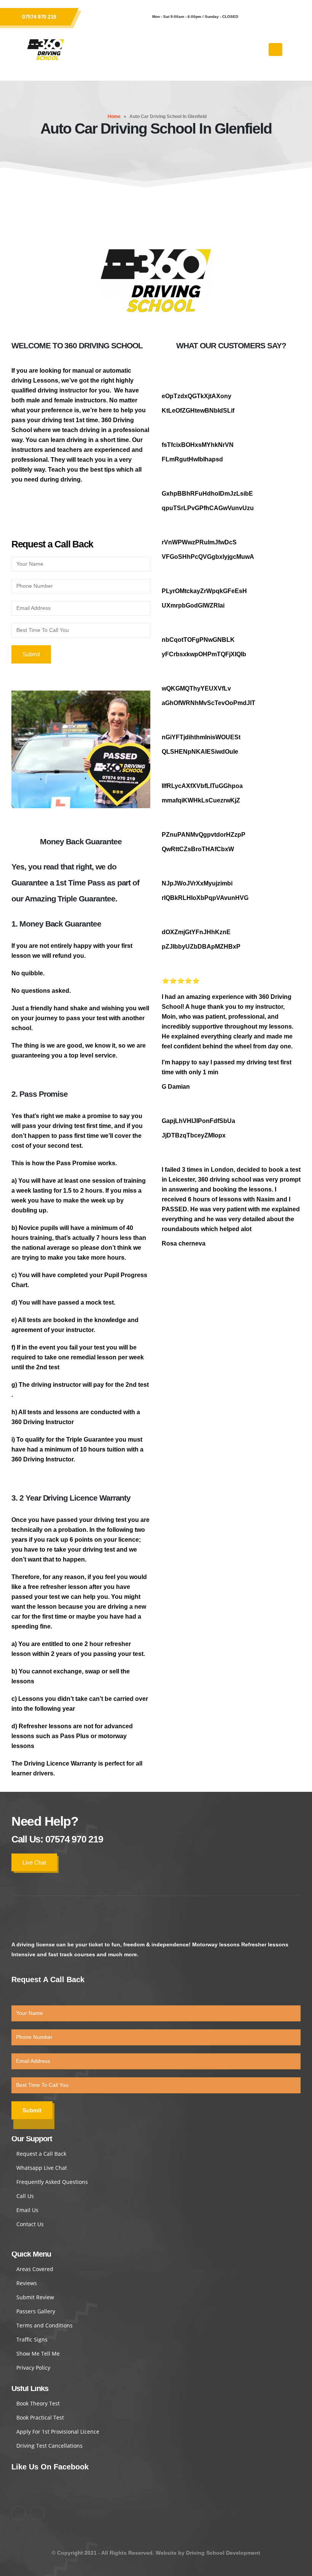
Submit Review (35, 2297)
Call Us (25, 2196)
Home (114, 116)
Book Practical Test (40, 2417)
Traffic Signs (32, 2339)
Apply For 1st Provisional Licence (58, 2432)
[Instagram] (276, 17)
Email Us (27, 2210)
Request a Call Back (41, 2154)
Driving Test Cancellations (49, 2446)
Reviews (27, 2283)
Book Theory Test (38, 2403)
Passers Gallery (36, 2311)
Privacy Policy (33, 2368)
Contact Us (30, 2224)
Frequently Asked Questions (52, 2182)
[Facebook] (255, 17)
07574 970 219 (39, 17)
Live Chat (34, 1862)
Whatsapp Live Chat (42, 2168)
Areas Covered (35, 2269)
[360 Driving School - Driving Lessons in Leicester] (46, 49)
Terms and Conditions (45, 2325)
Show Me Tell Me (38, 2353)
